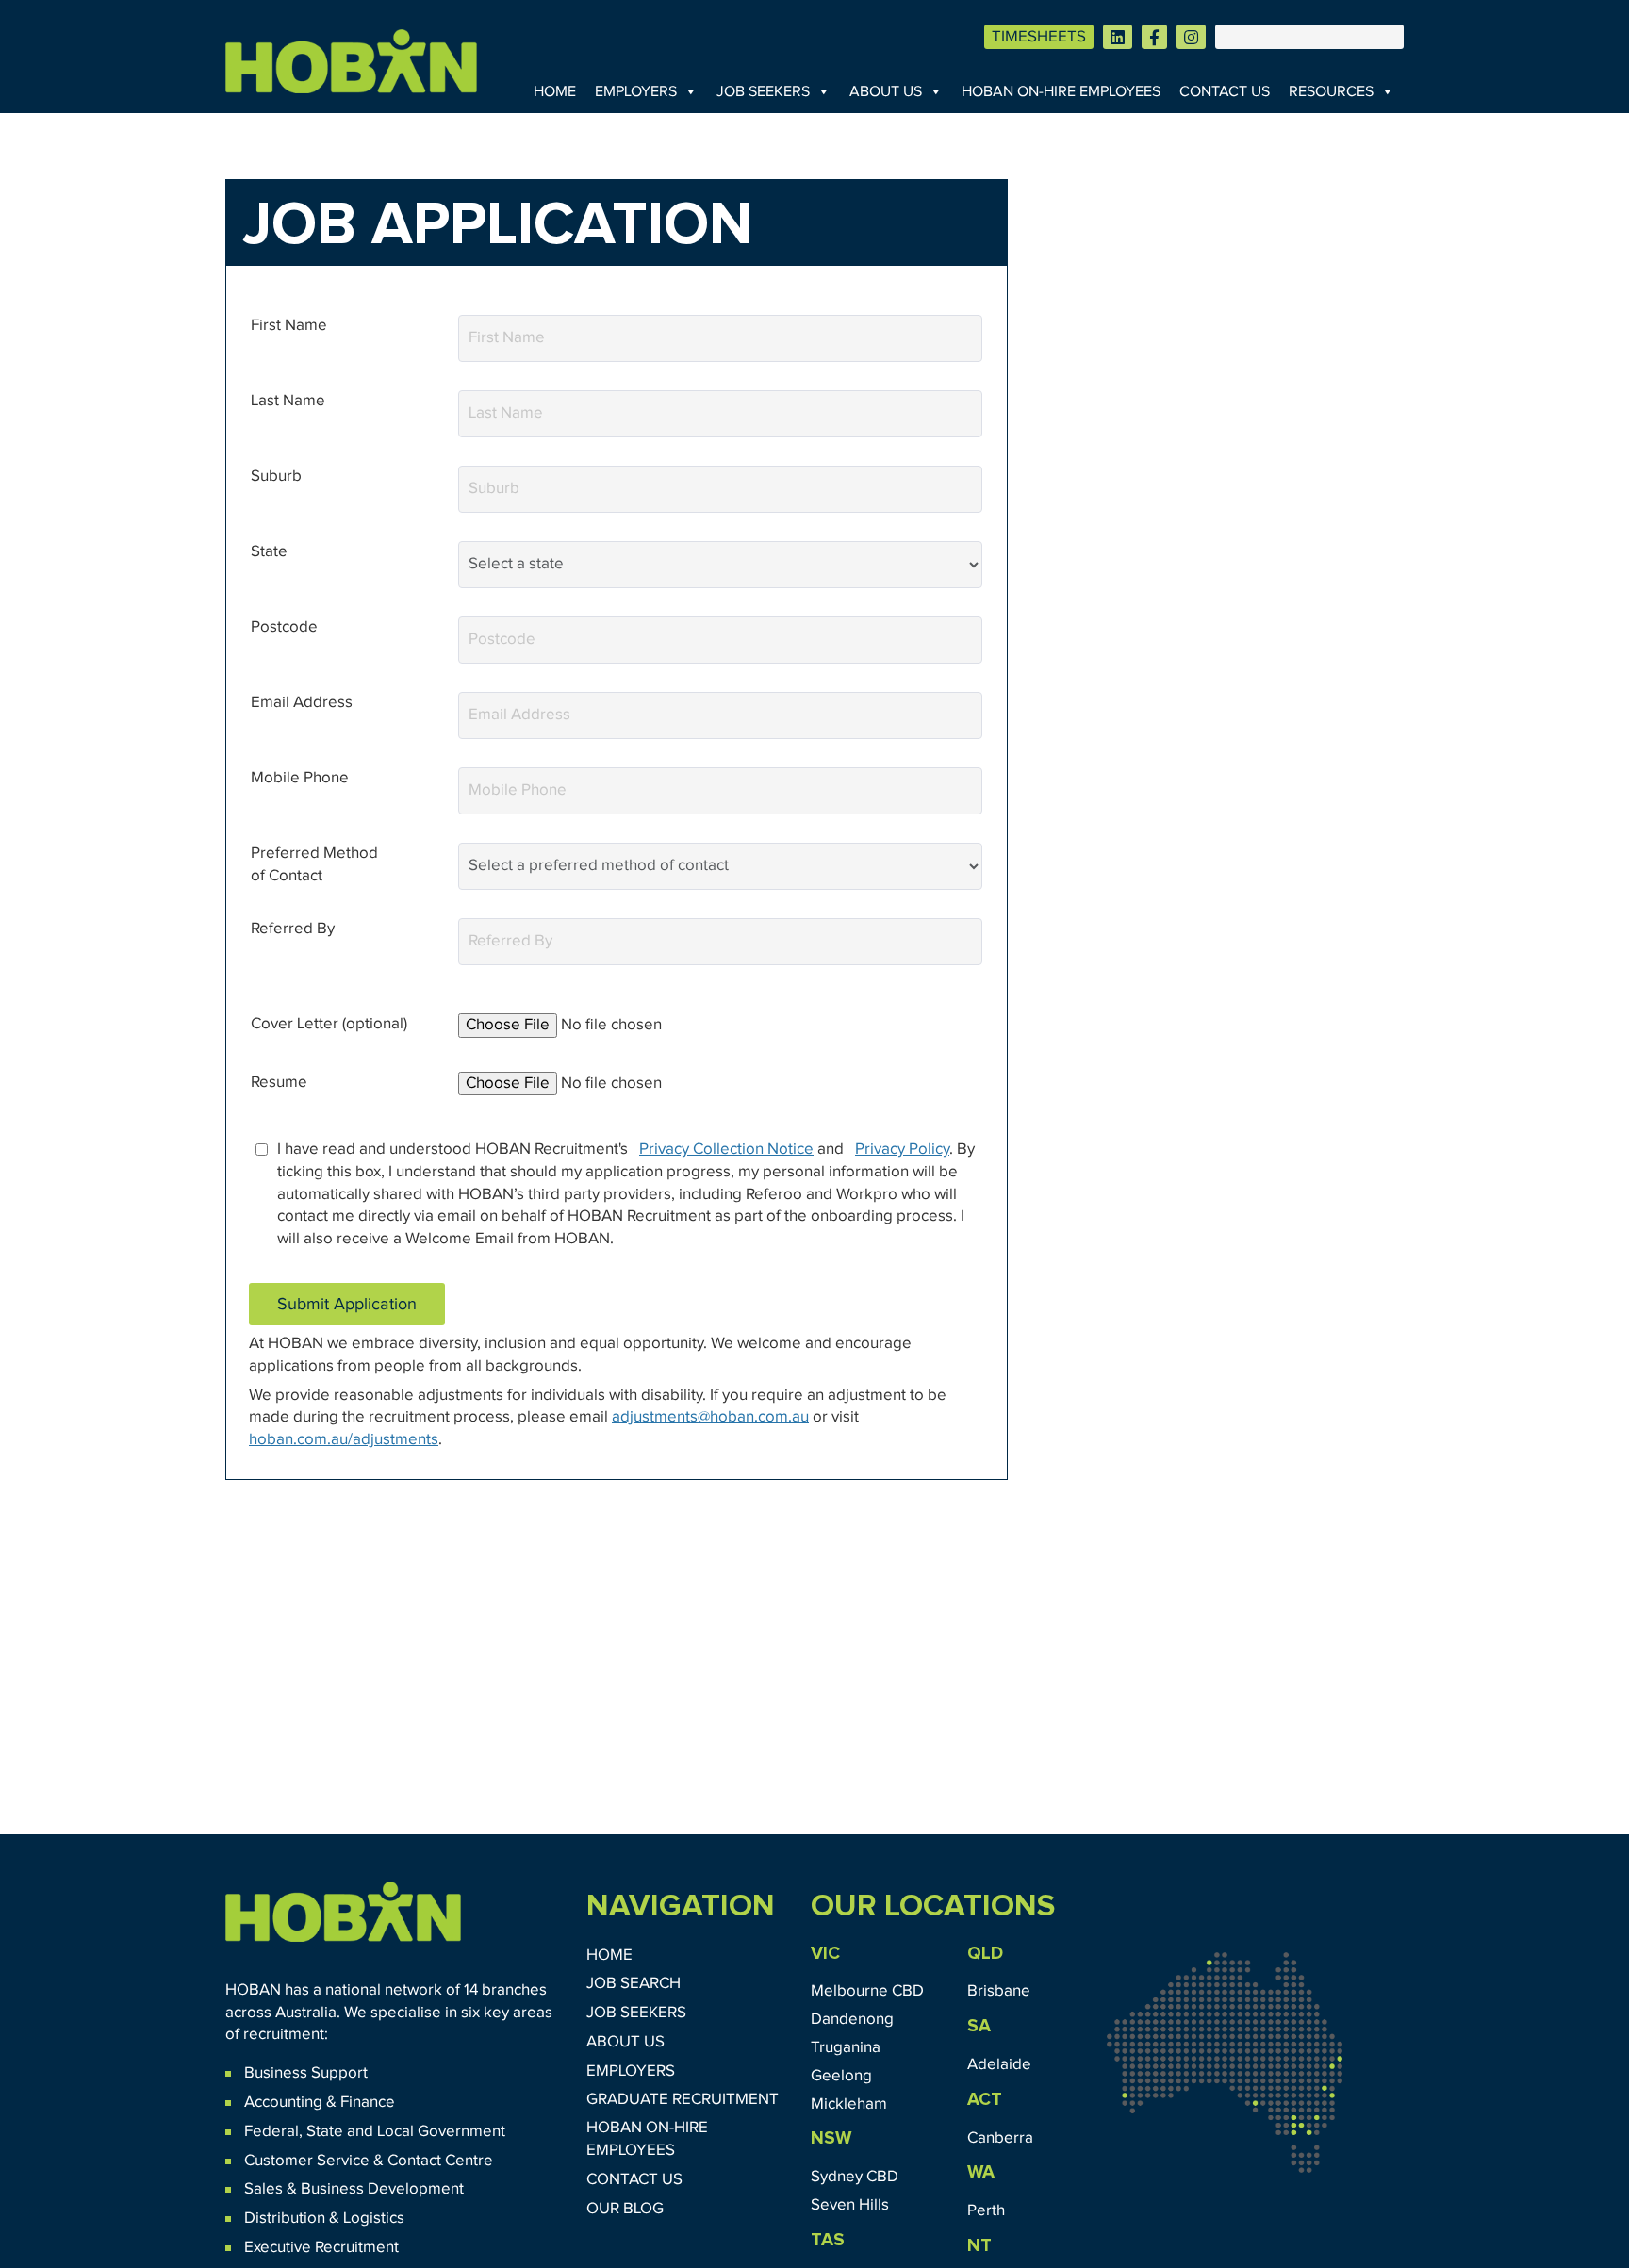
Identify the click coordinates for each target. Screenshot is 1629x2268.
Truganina (846, 2048)
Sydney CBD (855, 2177)
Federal (271, 2132)
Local (395, 2132)
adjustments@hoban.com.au (710, 1417)
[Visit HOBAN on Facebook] (1154, 37)
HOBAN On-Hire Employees (1061, 91)
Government (460, 2132)
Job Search (633, 1984)
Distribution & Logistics (324, 2219)
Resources (1331, 91)
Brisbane (999, 1991)
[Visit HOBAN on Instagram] (1191, 37)
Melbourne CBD (867, 1991)
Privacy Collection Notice (726, 1150)
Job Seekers (763, 91)
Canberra (1000, 2138)
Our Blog (625, 2209)
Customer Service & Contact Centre (369, 2161)
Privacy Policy (902, 1150)
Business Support (306, 2073)
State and (340, 2132)
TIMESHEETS (1039, 37)
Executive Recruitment (321, 2248)
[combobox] (720, 489)
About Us (886, 91)
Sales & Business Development (354, 2189)
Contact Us (1225, 91)
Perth (986, 2211)
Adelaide (999, 2065)
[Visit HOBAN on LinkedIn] (1118, 37)
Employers (636, 91)
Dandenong (852, 2020)
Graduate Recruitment (683, 2100)
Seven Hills (850, 2205)
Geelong (841, 2076)
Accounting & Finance (320, 2103)
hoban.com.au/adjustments (344, 1440)
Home (555, 91)
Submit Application (347, 1305)
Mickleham (849, 2104)
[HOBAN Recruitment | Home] (343, 1912)
